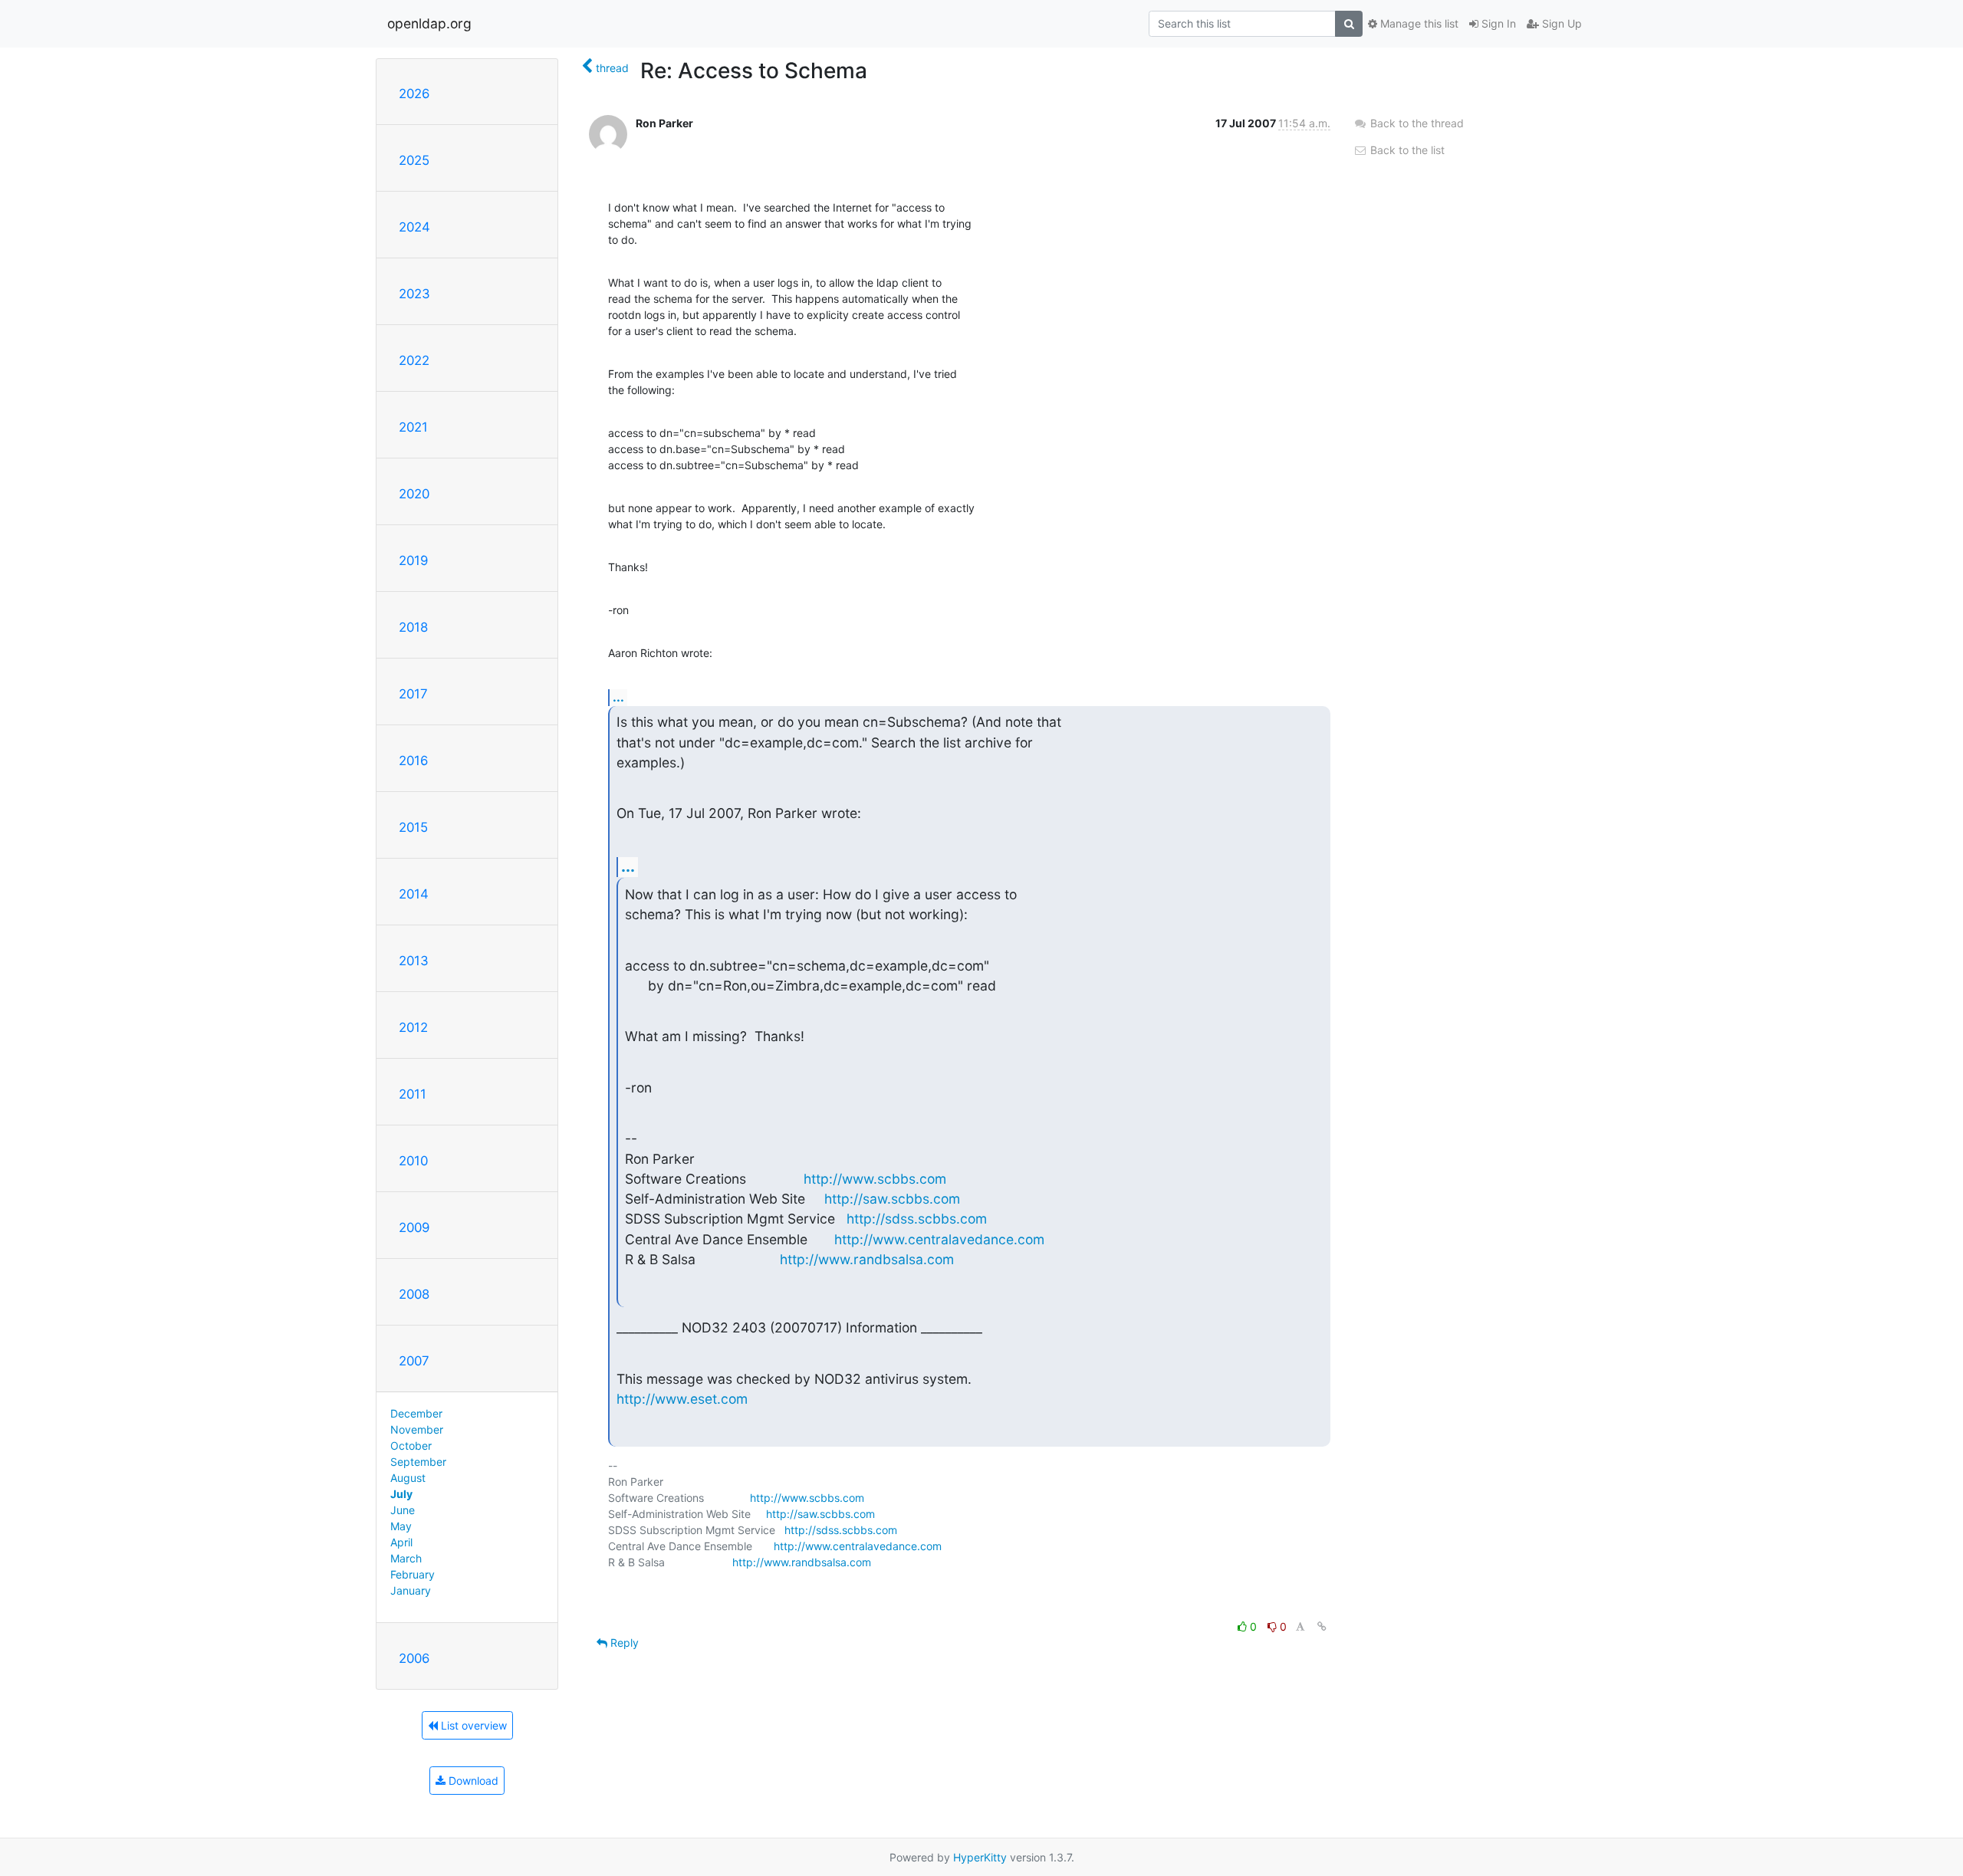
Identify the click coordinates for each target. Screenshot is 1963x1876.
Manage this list (1418, 23)
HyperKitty (980, 1857)
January (411, 1590)
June (403, 1510)
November (417, 1429)
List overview (472, 1725)
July (401, 1494)
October (411, 1446)
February (413, 1574)
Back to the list (1406, 150)
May (401, 1526)
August (408, 1478)
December (416, 1413)
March (406, 1558)
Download (472, 1781)
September (418, 1462)
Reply (623, 1643)
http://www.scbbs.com (875, 1179)
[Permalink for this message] (1322, 1626)
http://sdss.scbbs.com (917, 1219)
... (618, 697)
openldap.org (429, 23)
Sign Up (1560, 23)
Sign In (1497, 23)
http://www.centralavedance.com (939, 1239)
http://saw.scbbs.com (892, 1199)
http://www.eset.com (682, 1399)
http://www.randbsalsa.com (867, 1259)
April (401, 1542)
